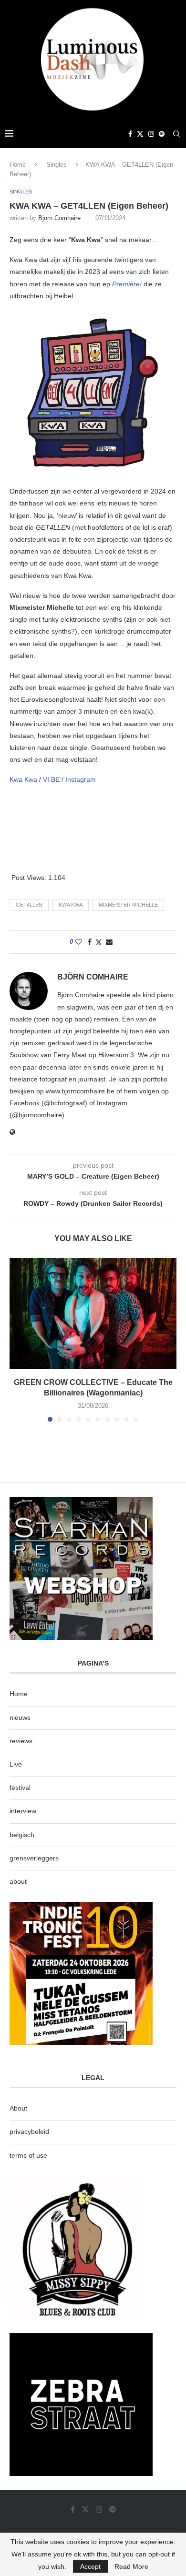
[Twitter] (140, 134)
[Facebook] (130, 134)
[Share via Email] (109, 942)
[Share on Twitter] (99, 942)
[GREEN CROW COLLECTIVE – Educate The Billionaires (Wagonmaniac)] (93, 1313)
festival (20, 1788)
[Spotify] (162, 134)
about (18, 1881)
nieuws (20, 1717)
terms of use (28, 2155)
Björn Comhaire (59, 218)
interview (23, 1811)
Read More (131, 2566)
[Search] (176, 134)
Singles (57, 165)
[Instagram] (151, 134)
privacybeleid (29, 2132)
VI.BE (51, 779)
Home (18, 165)
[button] (18, 1339)
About (18, 2108)
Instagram (81, 779)
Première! (127, 284)
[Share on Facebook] (90, 942)
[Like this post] (79, 942)
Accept (90, 2566)
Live (16, 1764)
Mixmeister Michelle (128, 905)
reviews (21, 1741)
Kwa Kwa (23, 779)
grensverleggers (34, 1858)
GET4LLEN (29, 905)
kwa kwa (71, 905)
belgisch (22, 1835)
